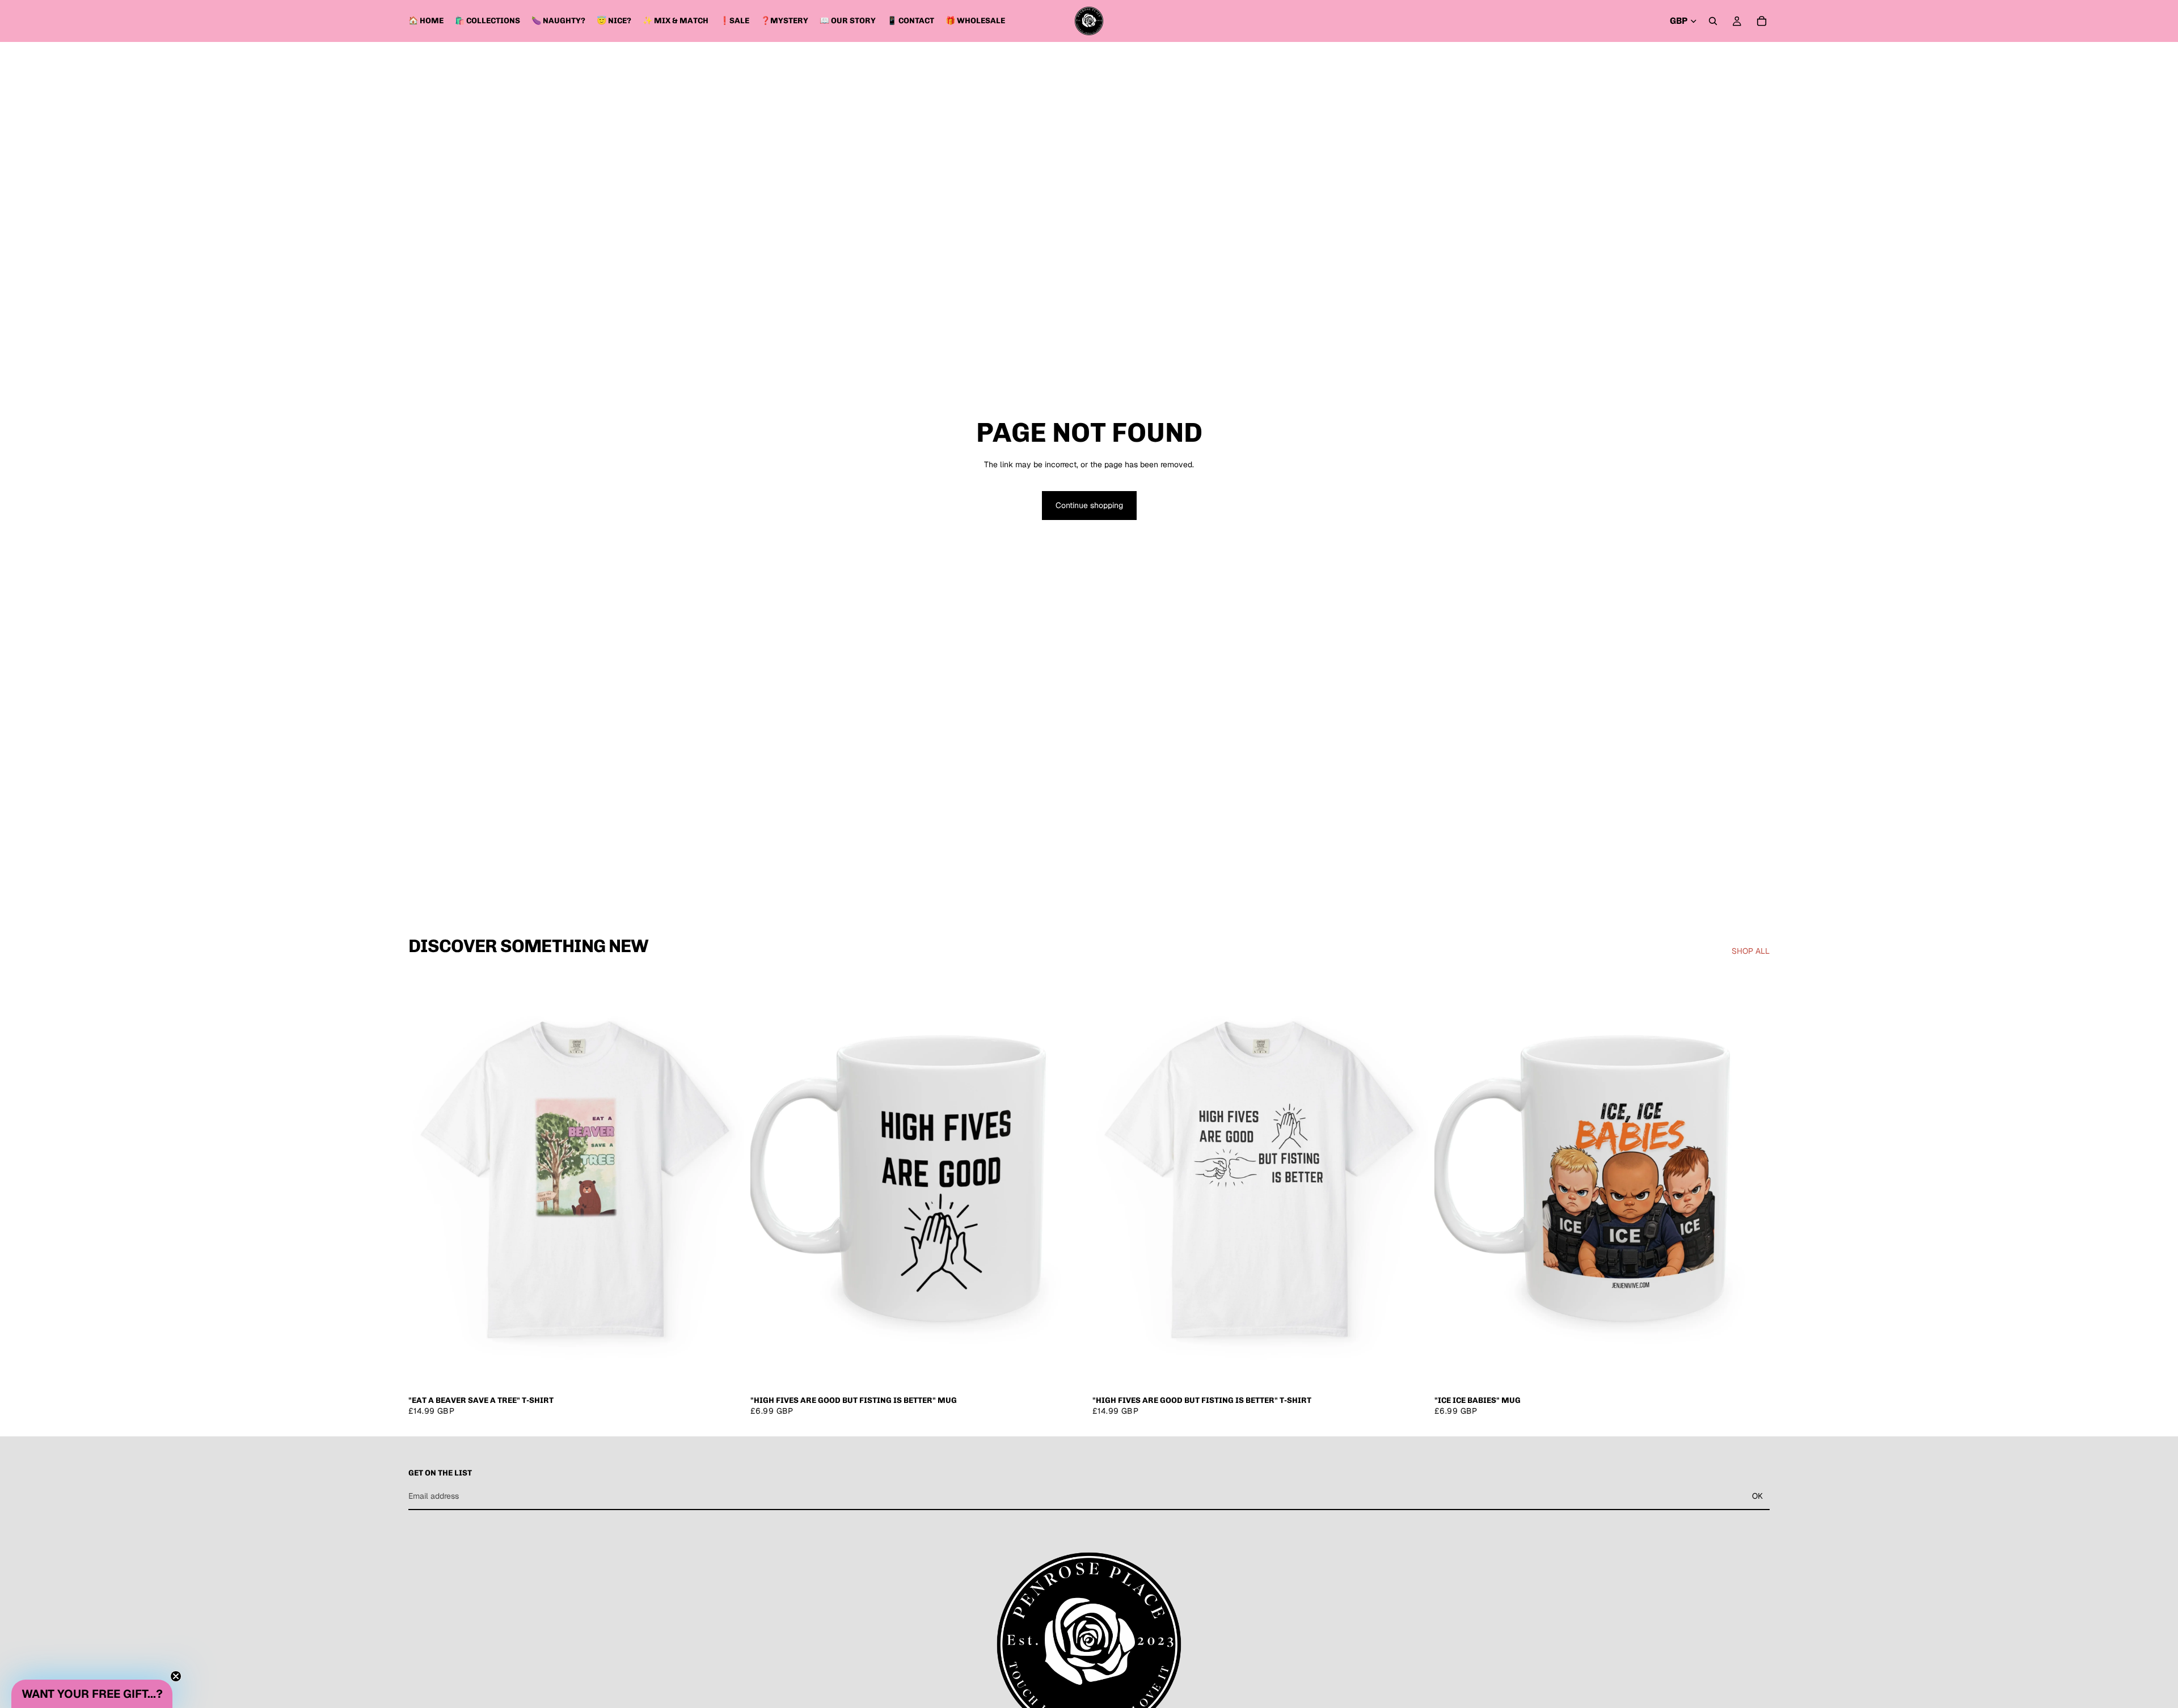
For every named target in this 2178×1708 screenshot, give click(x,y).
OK (1757, 1496)
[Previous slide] (425, 1180)
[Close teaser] (176, 1676)
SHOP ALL (1751, 951)
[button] (92, 1694)
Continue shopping (1089, 505)
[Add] (1068, 1372)
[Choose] (726, 1372)
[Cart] (1762, 21)
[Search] (1713, 21)
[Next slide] (727, 1180)
